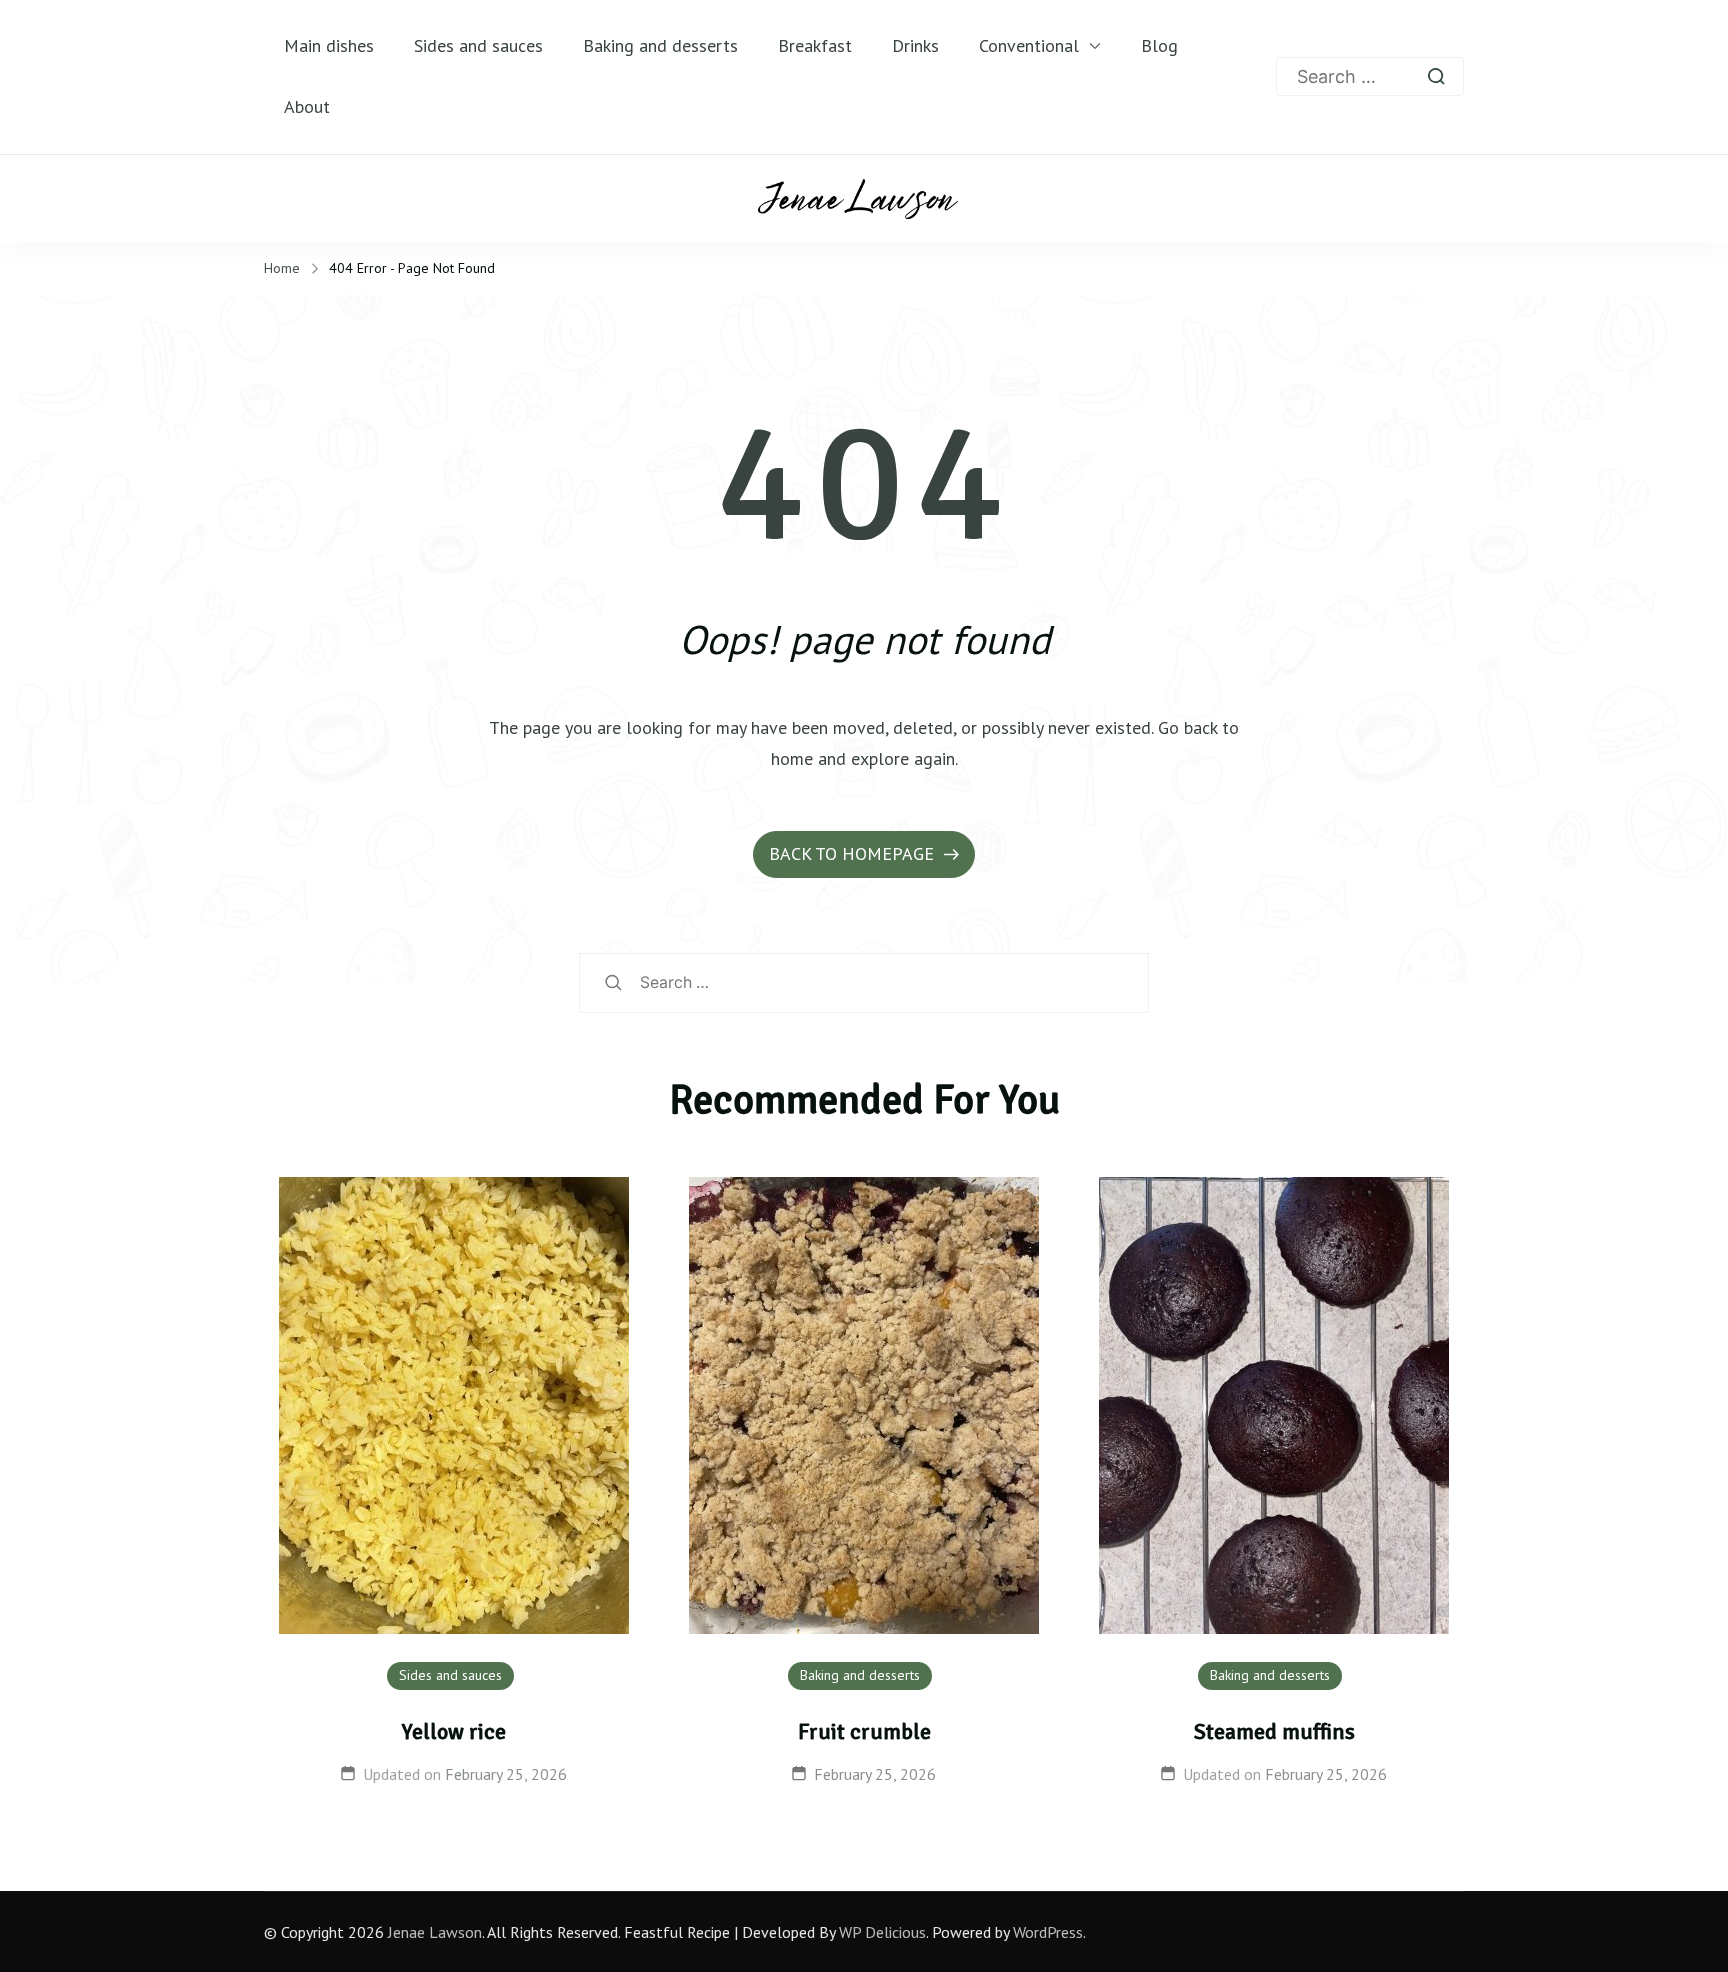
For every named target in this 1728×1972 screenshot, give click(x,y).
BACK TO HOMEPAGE (854, 853)
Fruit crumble (864, 1731)
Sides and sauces (478, 45)
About (307, 106)
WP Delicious (882, 1932)
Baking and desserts (660, 45)
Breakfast (815, 45)
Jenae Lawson (435, 1932)
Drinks (915, 45)
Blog (1159, 45)
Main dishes (329, 45)
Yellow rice (454, 1731)
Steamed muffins (1274, 1731)
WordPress (1048, 1932)
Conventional (1029, 45)
